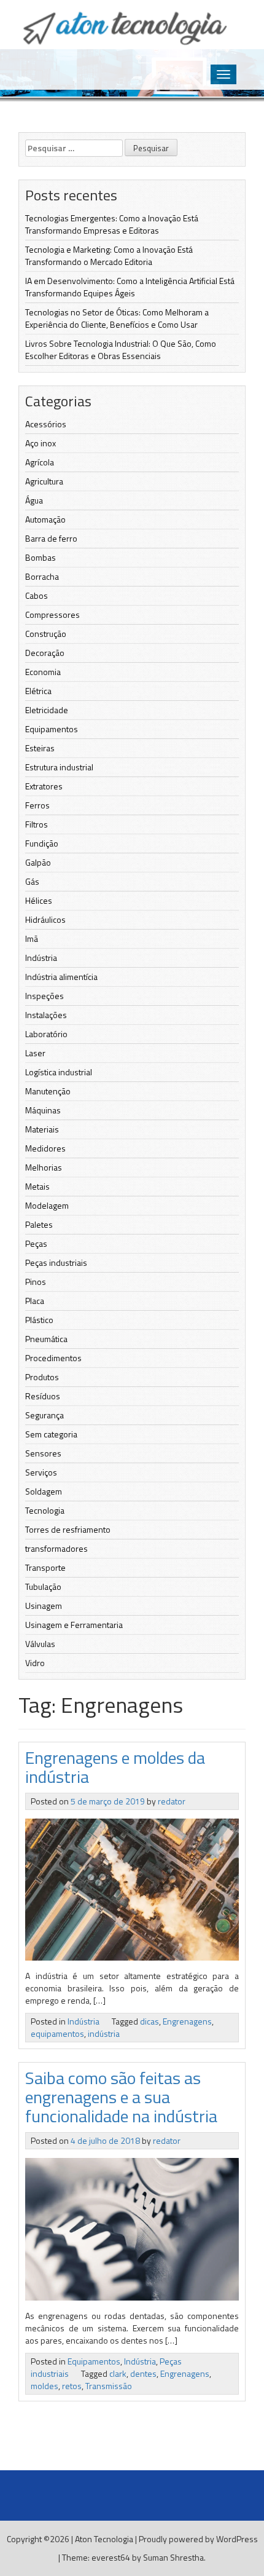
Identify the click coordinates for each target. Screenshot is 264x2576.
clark (118, 2373)
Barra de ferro (51, 538)
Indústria (41, 958)
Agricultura (44, 481)
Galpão (38, 862)
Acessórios (46, 424)
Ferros (37, 805)
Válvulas (40, 1644)
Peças (36, 1243)
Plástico (39, 1320)
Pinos (36, 1282)
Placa (35, 1301)
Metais (37, 1186)
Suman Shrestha (173, 2557)
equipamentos (57, 2033)
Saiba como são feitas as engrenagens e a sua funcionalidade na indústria (121, 2097)
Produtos (42, 1377)
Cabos (37, 595)
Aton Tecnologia (104, 2539)
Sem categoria (51, 1434)
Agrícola (40, 462)
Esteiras (40, 748)
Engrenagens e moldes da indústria (115, 1767)
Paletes (39, 1224)
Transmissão (109, 2386)
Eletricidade (47, 710)
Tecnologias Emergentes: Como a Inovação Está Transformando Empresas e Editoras (112, 224)
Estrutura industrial (59, 767)
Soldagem (44, 1491)
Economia (43, 672)
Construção (46, 634)
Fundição (42, 843)
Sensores (43, 1453)
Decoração (45, 653)
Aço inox (41, 443)
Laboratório (46, 1034)
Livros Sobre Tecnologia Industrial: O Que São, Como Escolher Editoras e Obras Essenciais (121, 350)
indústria (104, 2033)
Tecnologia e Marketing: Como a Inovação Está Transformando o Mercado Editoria (109, 255)
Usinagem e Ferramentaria (74, 1625)
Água (34, 500)
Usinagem (44, 1606)
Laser (35, 1053)
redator (172, 1801)
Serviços (41, 1472)
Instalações (46, 1015)
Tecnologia (45, 1510)
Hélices (39, 900)
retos (72, 2386)
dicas (149, 2021)
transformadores (56, 1548)
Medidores (45, 1148)
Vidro (35, 1663)
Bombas (41, 557)
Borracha (42, 576)
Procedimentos (53, 1358)
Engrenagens (187, 2021)
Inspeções (45, 996)
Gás (32, 881)
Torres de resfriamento (68, 1529)
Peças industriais (56, 1262)
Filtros (37, 824)
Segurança (45, 1415)
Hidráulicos (45, 919)
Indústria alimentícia (61, 977)
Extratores (44, 786)
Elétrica (38, 691)
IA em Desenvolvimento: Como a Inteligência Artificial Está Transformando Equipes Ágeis (130, 287)
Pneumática (46, 1339)
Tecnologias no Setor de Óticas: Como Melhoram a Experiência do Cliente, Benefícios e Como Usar (117, 318)
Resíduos (43, 1396)
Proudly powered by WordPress (198, 2539)
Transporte (45, 1567)
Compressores (52, 614)
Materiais (42, 1129)
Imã (32, 938)
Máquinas (43, 1110)
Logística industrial (59, 1072)
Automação (45, 519)
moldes (45, 2386)
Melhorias (44, 1167)
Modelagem (47, 1205)
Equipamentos (52, 729)
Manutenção (48, 1091)
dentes (143, 2373)
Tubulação (43, 1586)
